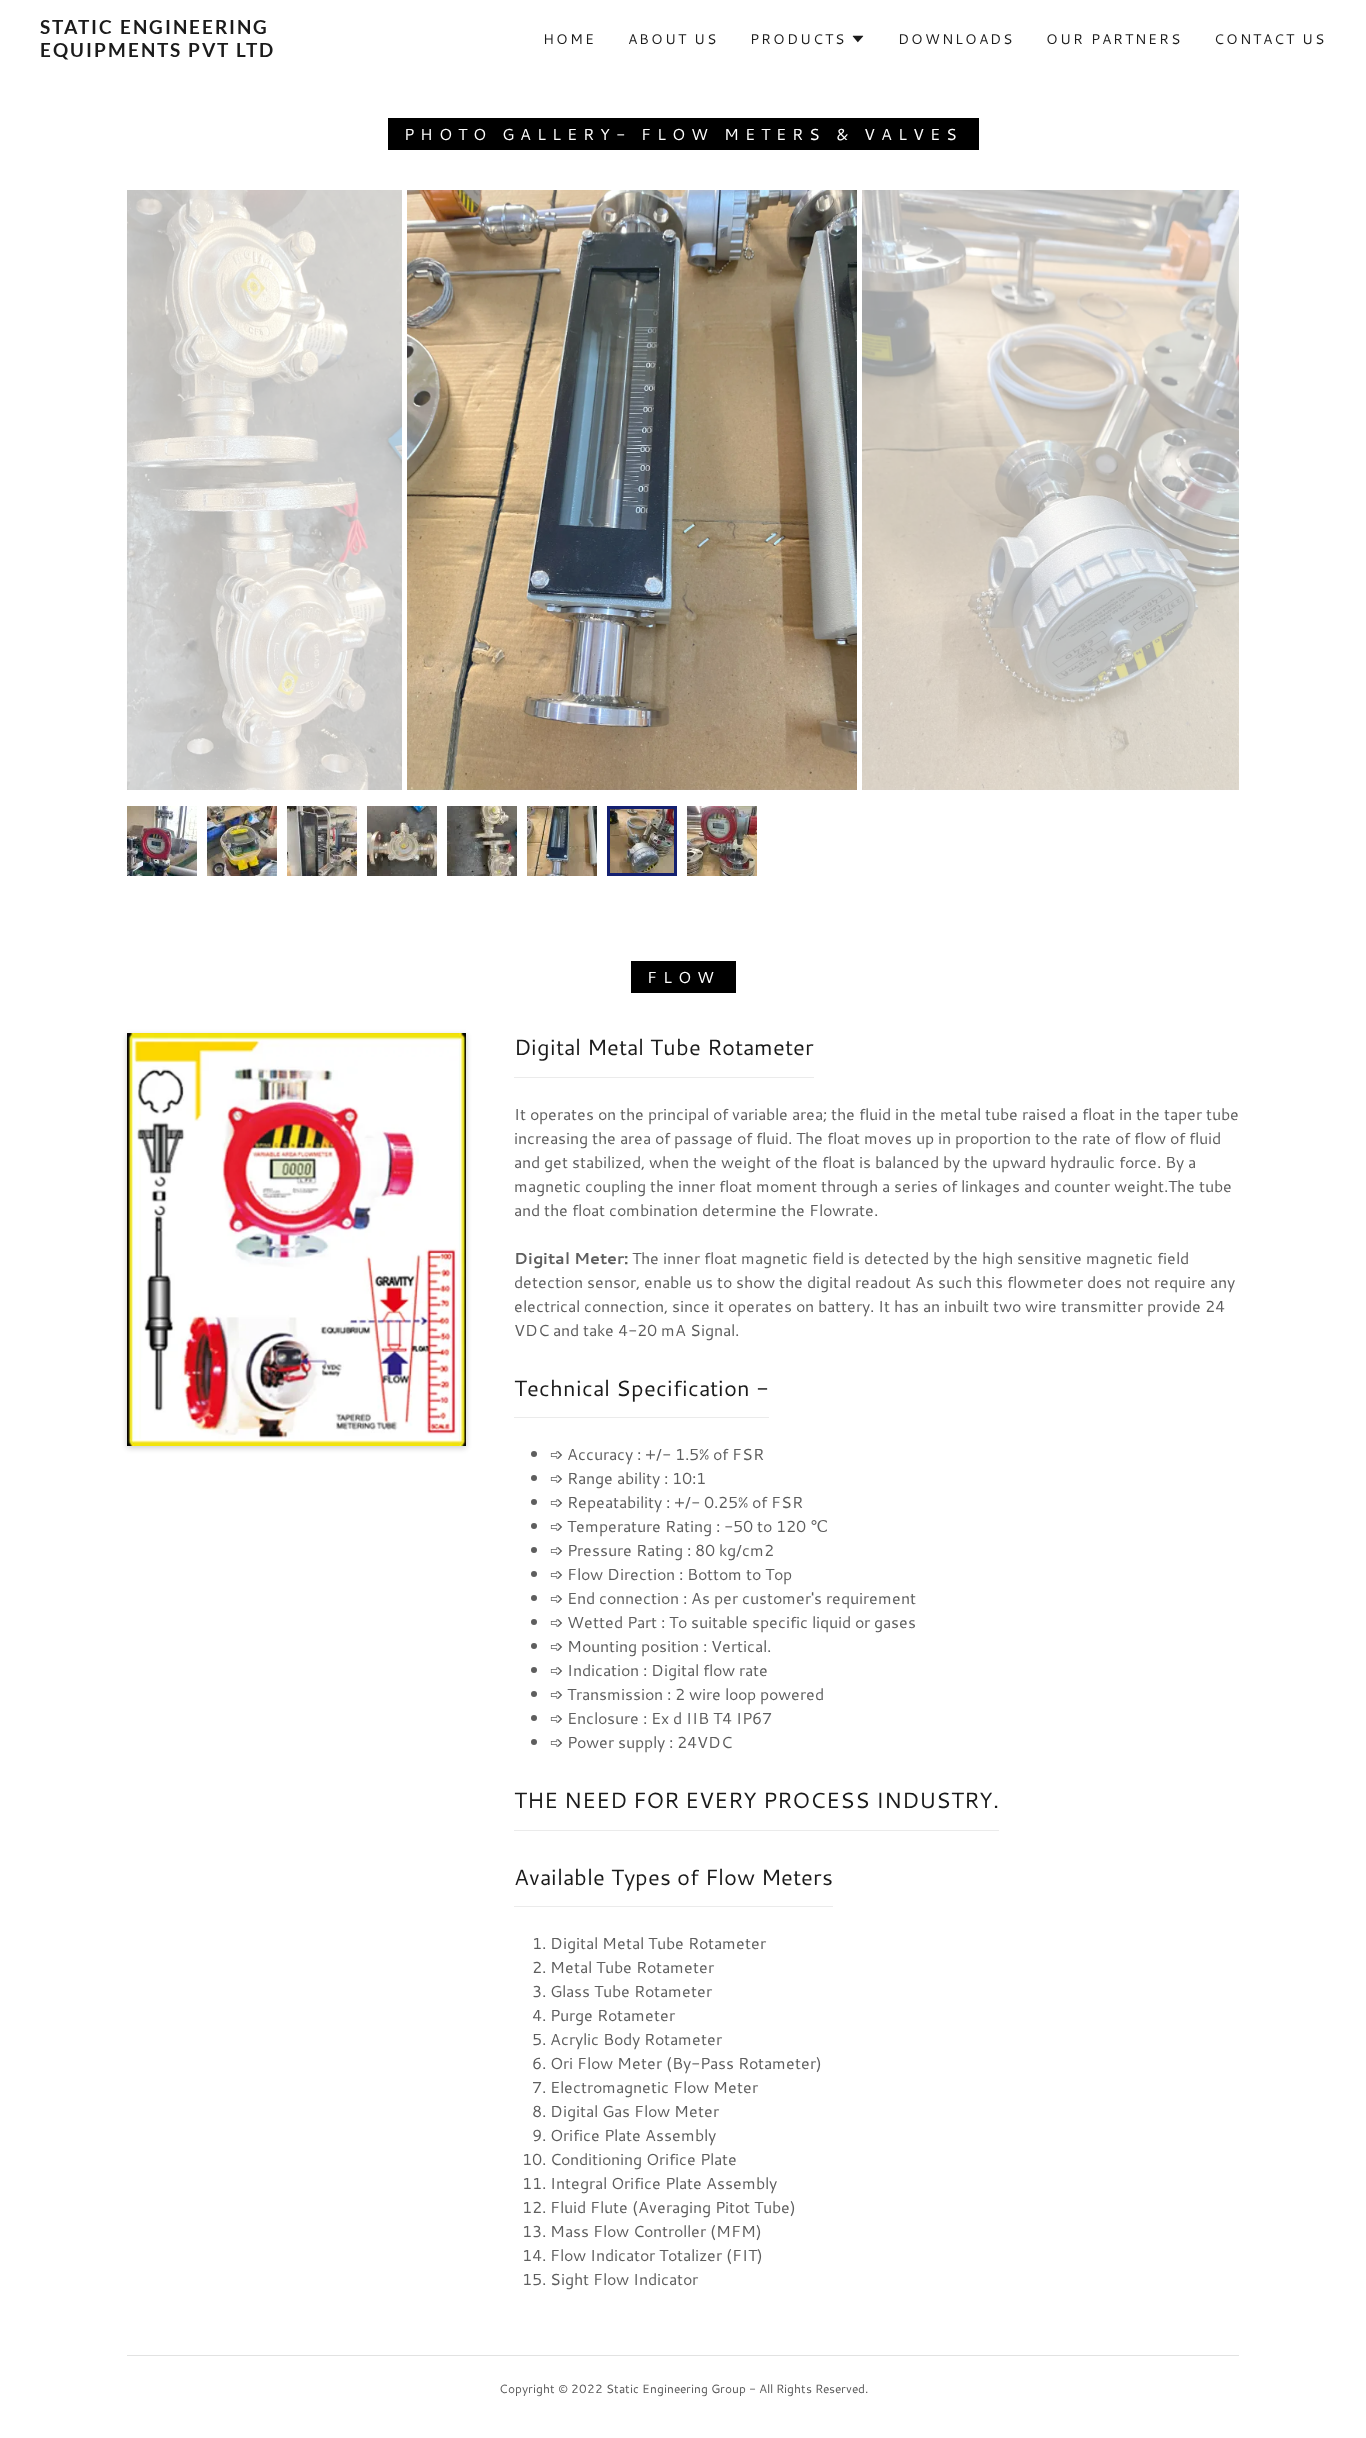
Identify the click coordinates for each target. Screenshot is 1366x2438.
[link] (217, 50)
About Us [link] (673, 39)
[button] (808, 39)
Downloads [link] (956, 39)
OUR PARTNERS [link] (1114, 39)
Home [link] (569, 39)
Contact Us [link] (1270, 39)
